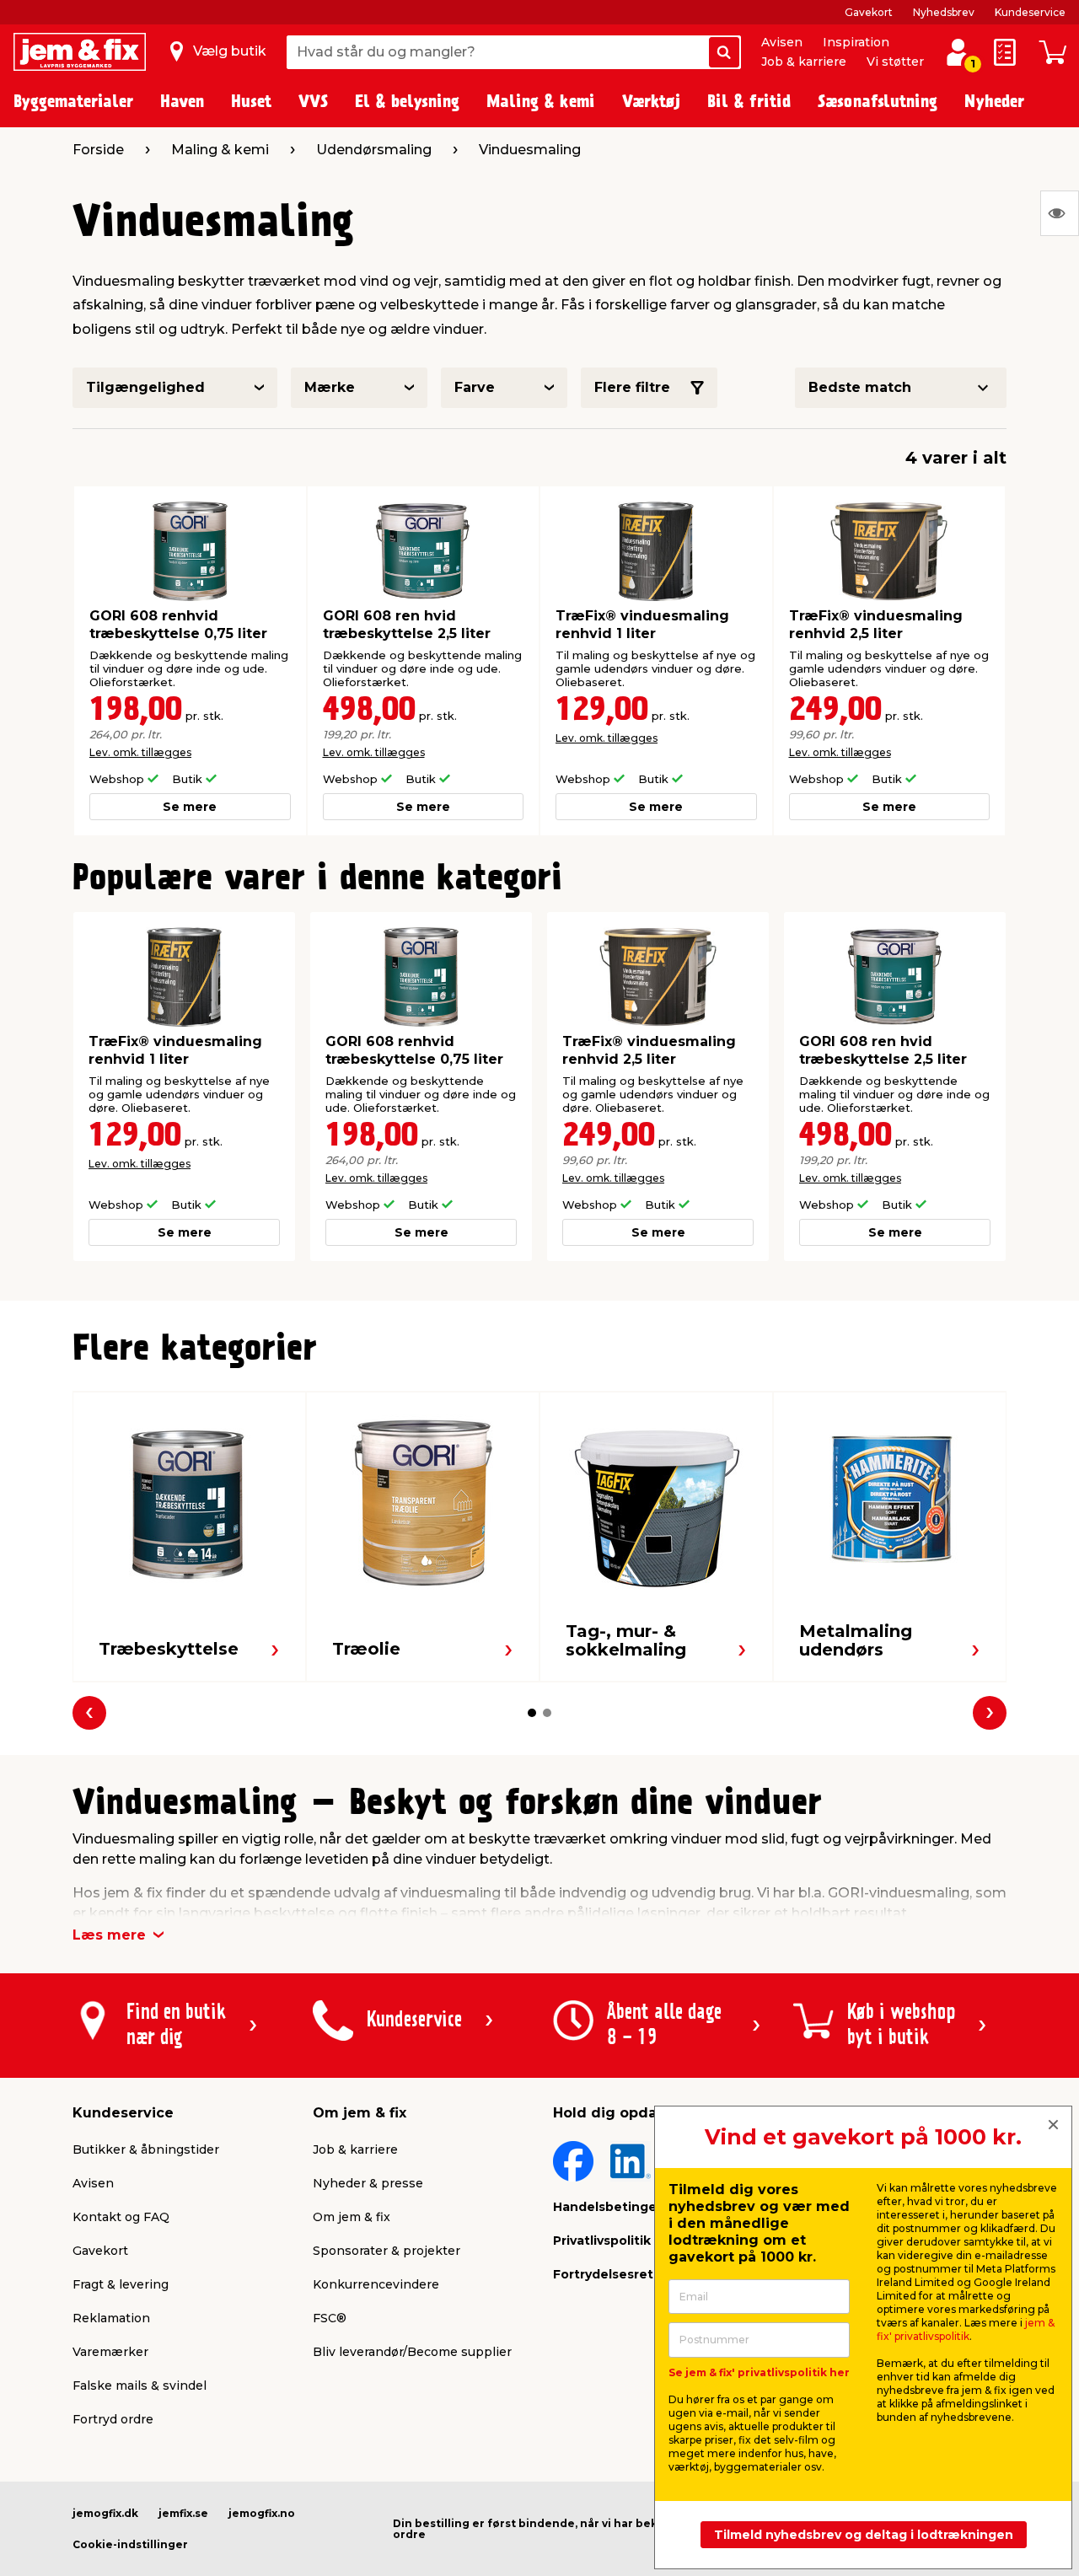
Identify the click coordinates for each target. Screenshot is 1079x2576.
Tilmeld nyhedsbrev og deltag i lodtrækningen (864, 2535)
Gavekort (869, 12)
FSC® (330, 2318)
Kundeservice (1030, 12)
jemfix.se (183, 2513)
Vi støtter (895, 62)
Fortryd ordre (113, 2419)
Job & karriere (804, 62)
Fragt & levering (121, 2284)
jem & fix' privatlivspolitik (966, 2329)
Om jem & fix (352, 2217)
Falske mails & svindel (140, 2385)
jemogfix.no (262, 2513)
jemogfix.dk (105, 2513)
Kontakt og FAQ (121, 2217)
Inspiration (856, 42)
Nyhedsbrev (944, 12)
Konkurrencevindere (376, 2284)
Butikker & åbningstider (146, 2149)
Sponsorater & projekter (387, 2251)
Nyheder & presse (368, 2183)
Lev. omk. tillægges (140, 752)
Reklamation (111, 2318)
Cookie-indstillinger (130, 2544)
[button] (532, 1713)
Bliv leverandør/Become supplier (412, 2352)
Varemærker (110, 2352)
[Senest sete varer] (1060, 213)
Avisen (782, 42)
